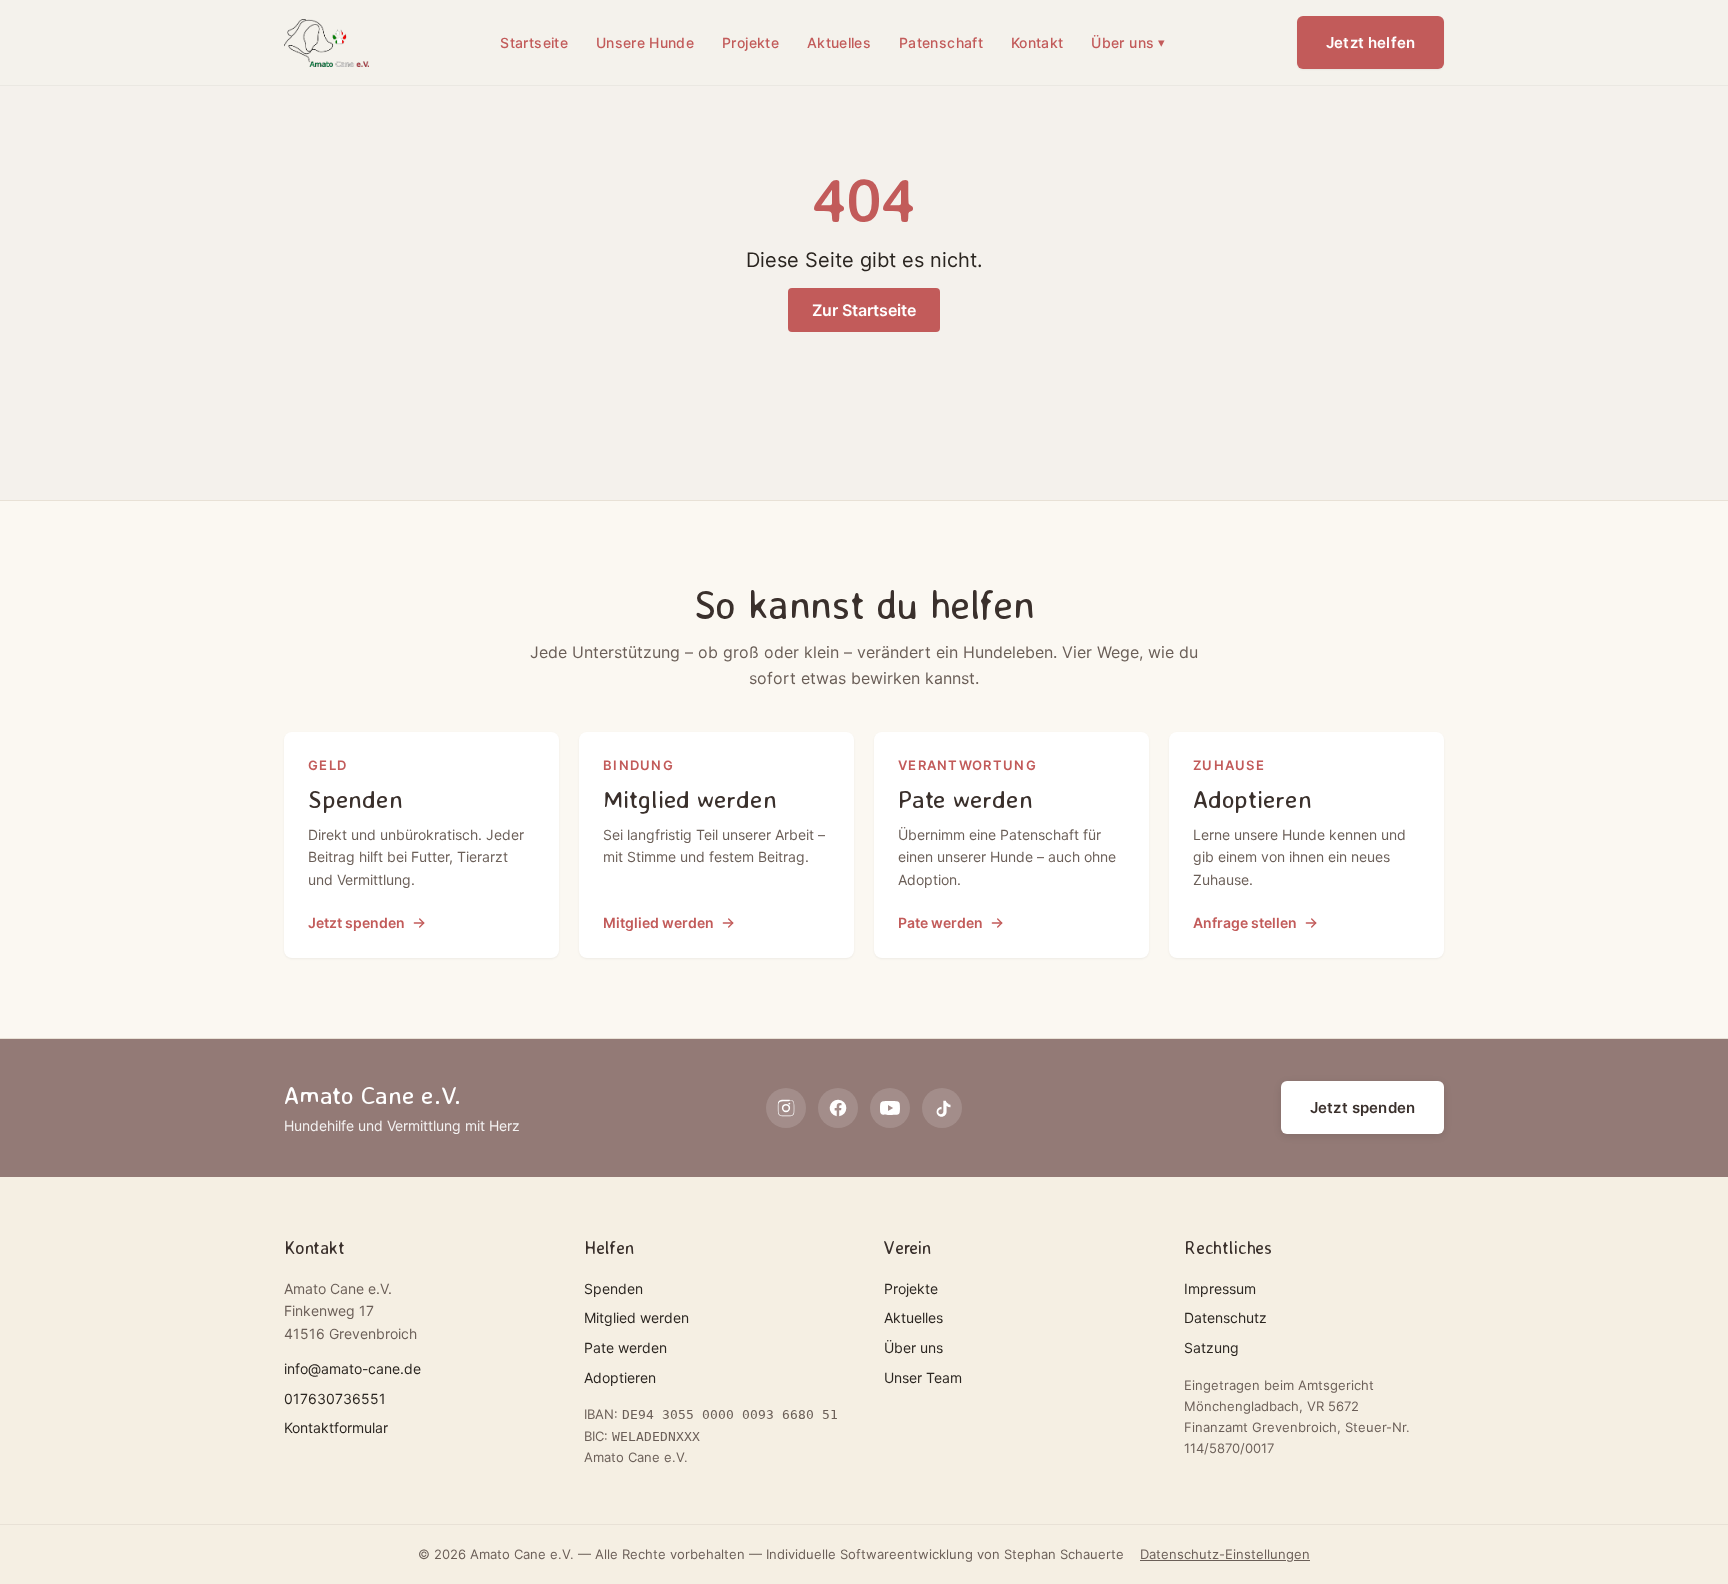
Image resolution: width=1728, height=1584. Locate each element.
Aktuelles (839, 42)
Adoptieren (620, 1377)
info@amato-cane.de (352, 1368)
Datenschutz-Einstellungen (1225, 1554)
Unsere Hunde (645, 42)
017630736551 (335, 1398)
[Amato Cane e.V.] (326, 43)
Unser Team (923, 1377)
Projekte (750, 42)
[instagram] (786, 1108)
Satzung (1211, 1347)
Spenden (613, 1288)
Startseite (534, 42)
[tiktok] (942, 1108)
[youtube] (890, 1108)
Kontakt (1037, 42)
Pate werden (625, 1347)
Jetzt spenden (1362, 1107)
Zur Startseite (864, 310)
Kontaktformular (336, 1427)
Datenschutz (1225, 1317)
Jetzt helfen (1370, 42)
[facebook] (838, 1108)
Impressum (1220, 1288)
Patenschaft (941, 42)
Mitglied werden (636, 1317)
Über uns (1128, 42)
